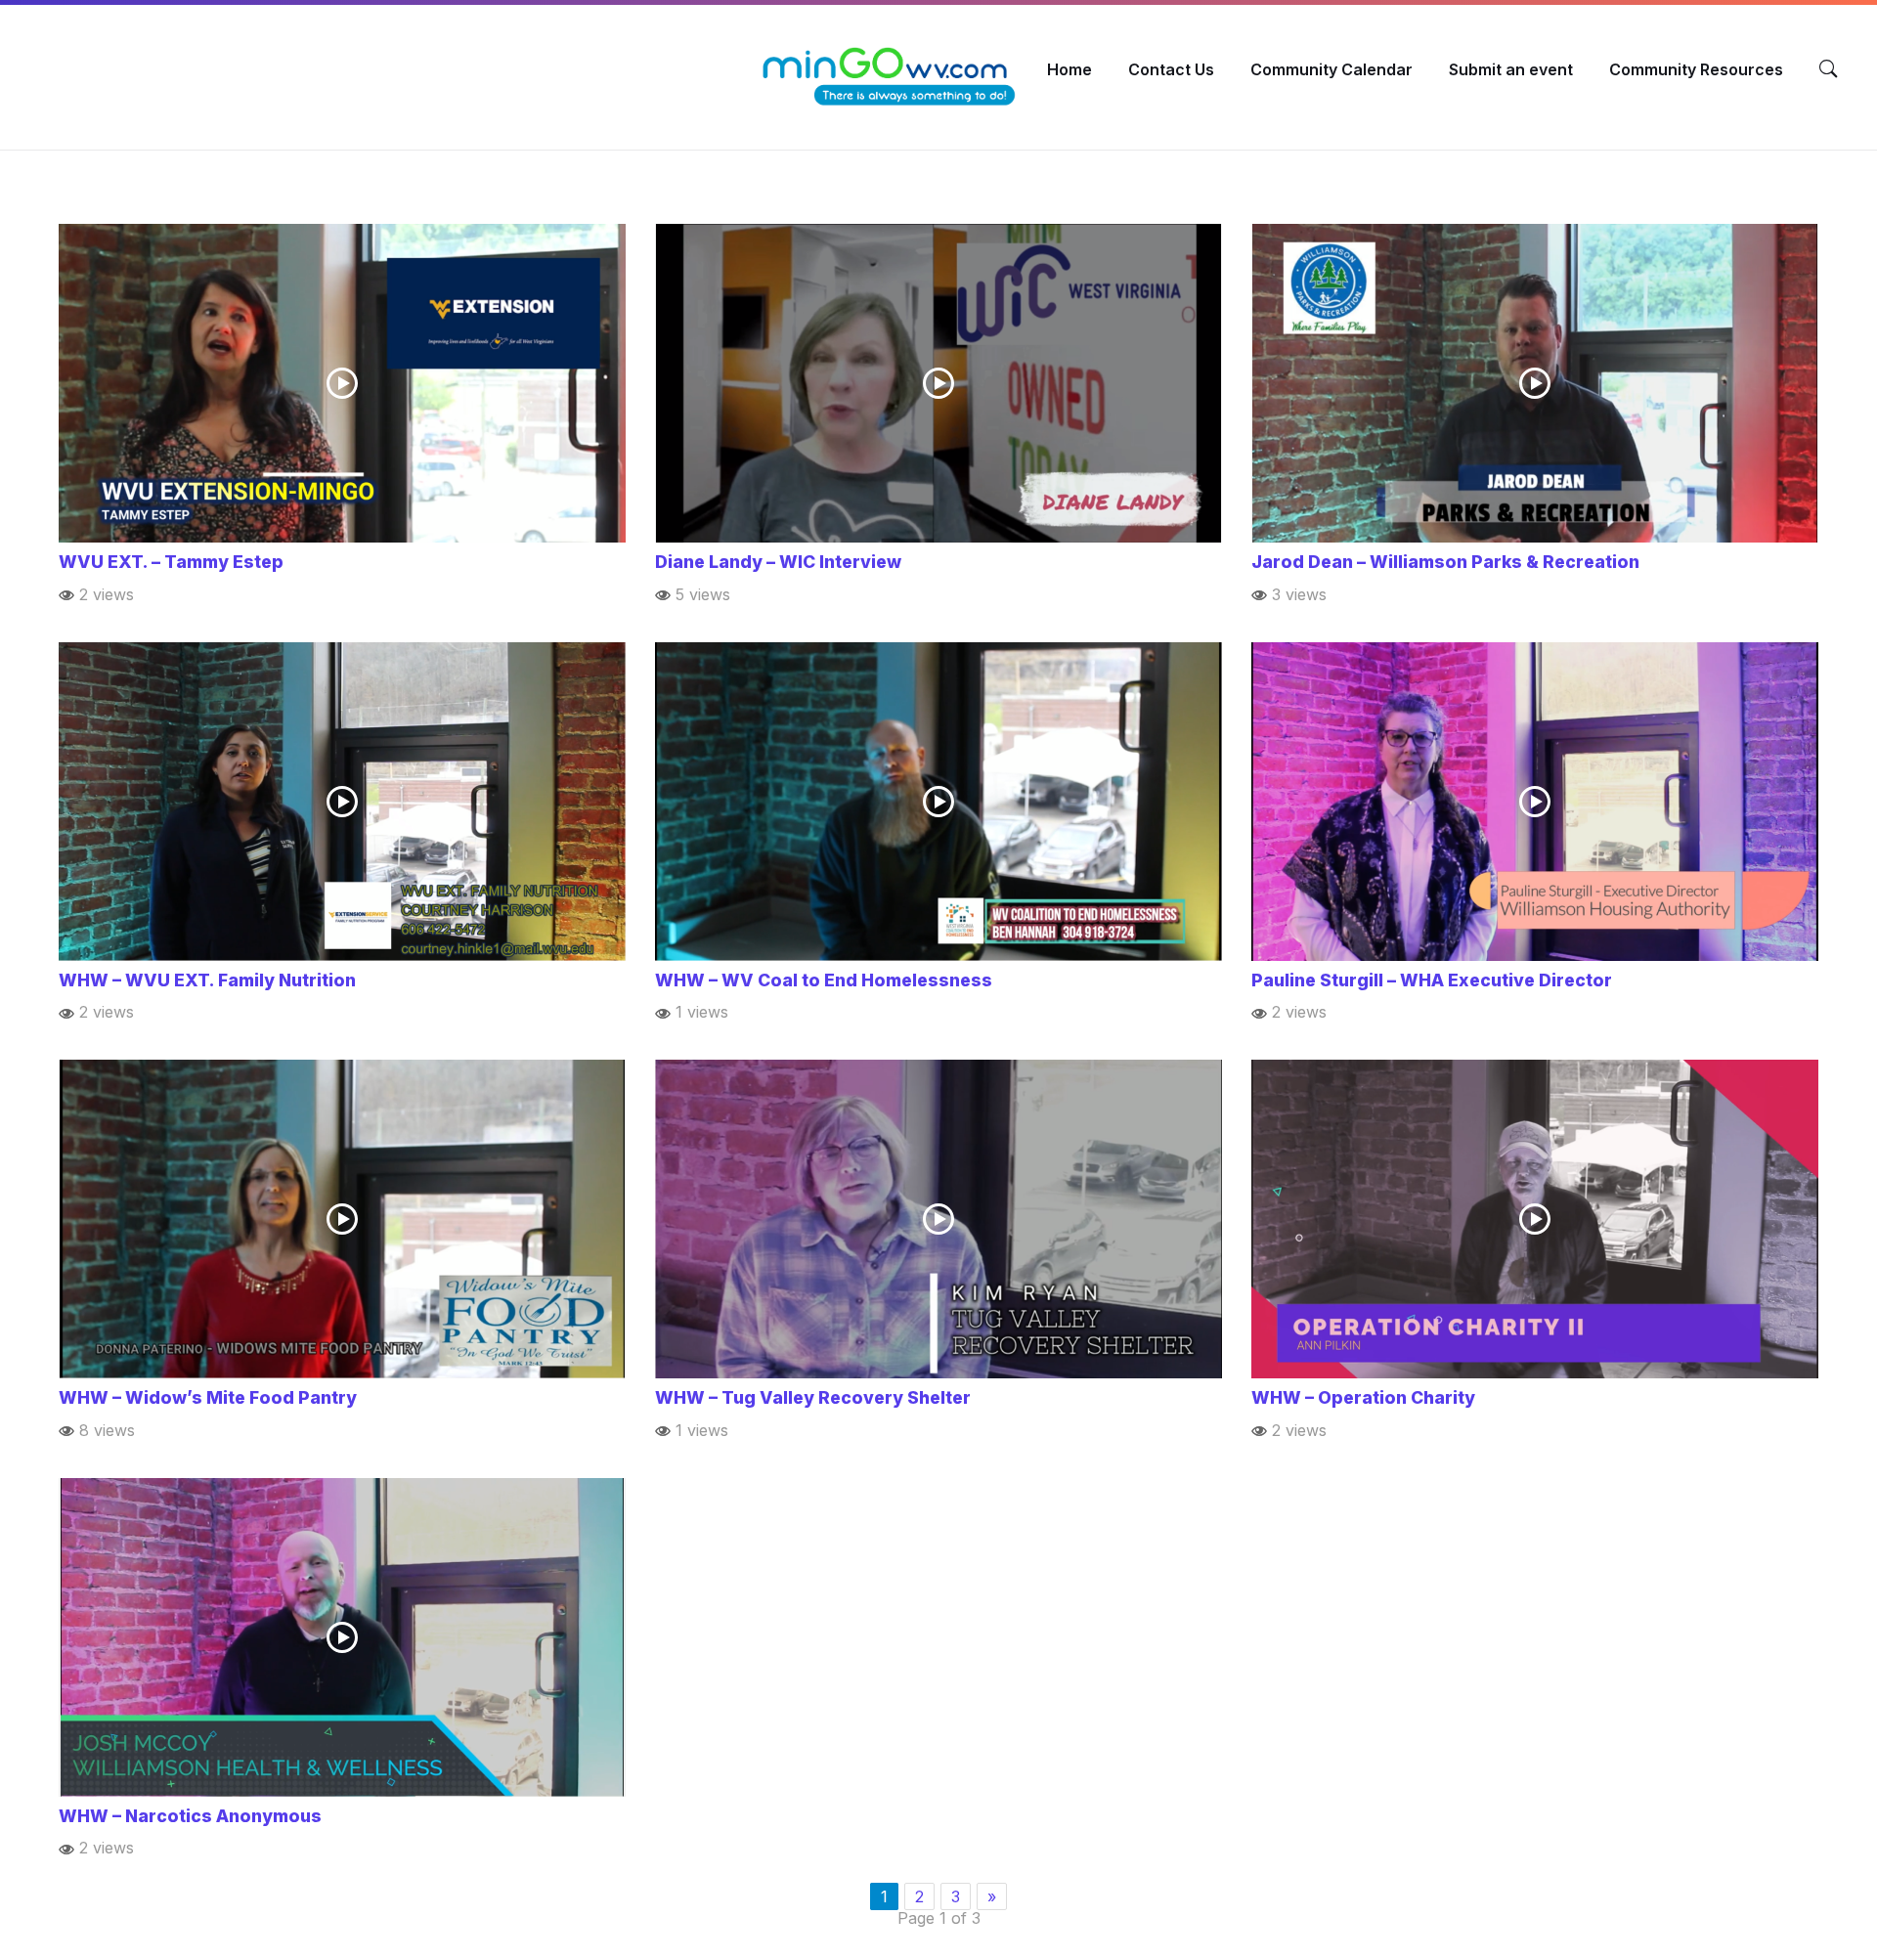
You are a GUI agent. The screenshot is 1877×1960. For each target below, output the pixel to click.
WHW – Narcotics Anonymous (190, 1816)
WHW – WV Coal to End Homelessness (824, 980)
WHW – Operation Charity (1363, 1397)
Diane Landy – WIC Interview (778, 562)
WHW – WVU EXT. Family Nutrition (207, 980)
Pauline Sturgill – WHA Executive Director (1432, 980)
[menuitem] (1069, 69)
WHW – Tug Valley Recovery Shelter (813, 1397)
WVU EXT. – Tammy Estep (171, 562)
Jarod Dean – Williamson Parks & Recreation (1445, 562)
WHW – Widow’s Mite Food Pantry (208, 1397)
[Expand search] (1828, 69)
